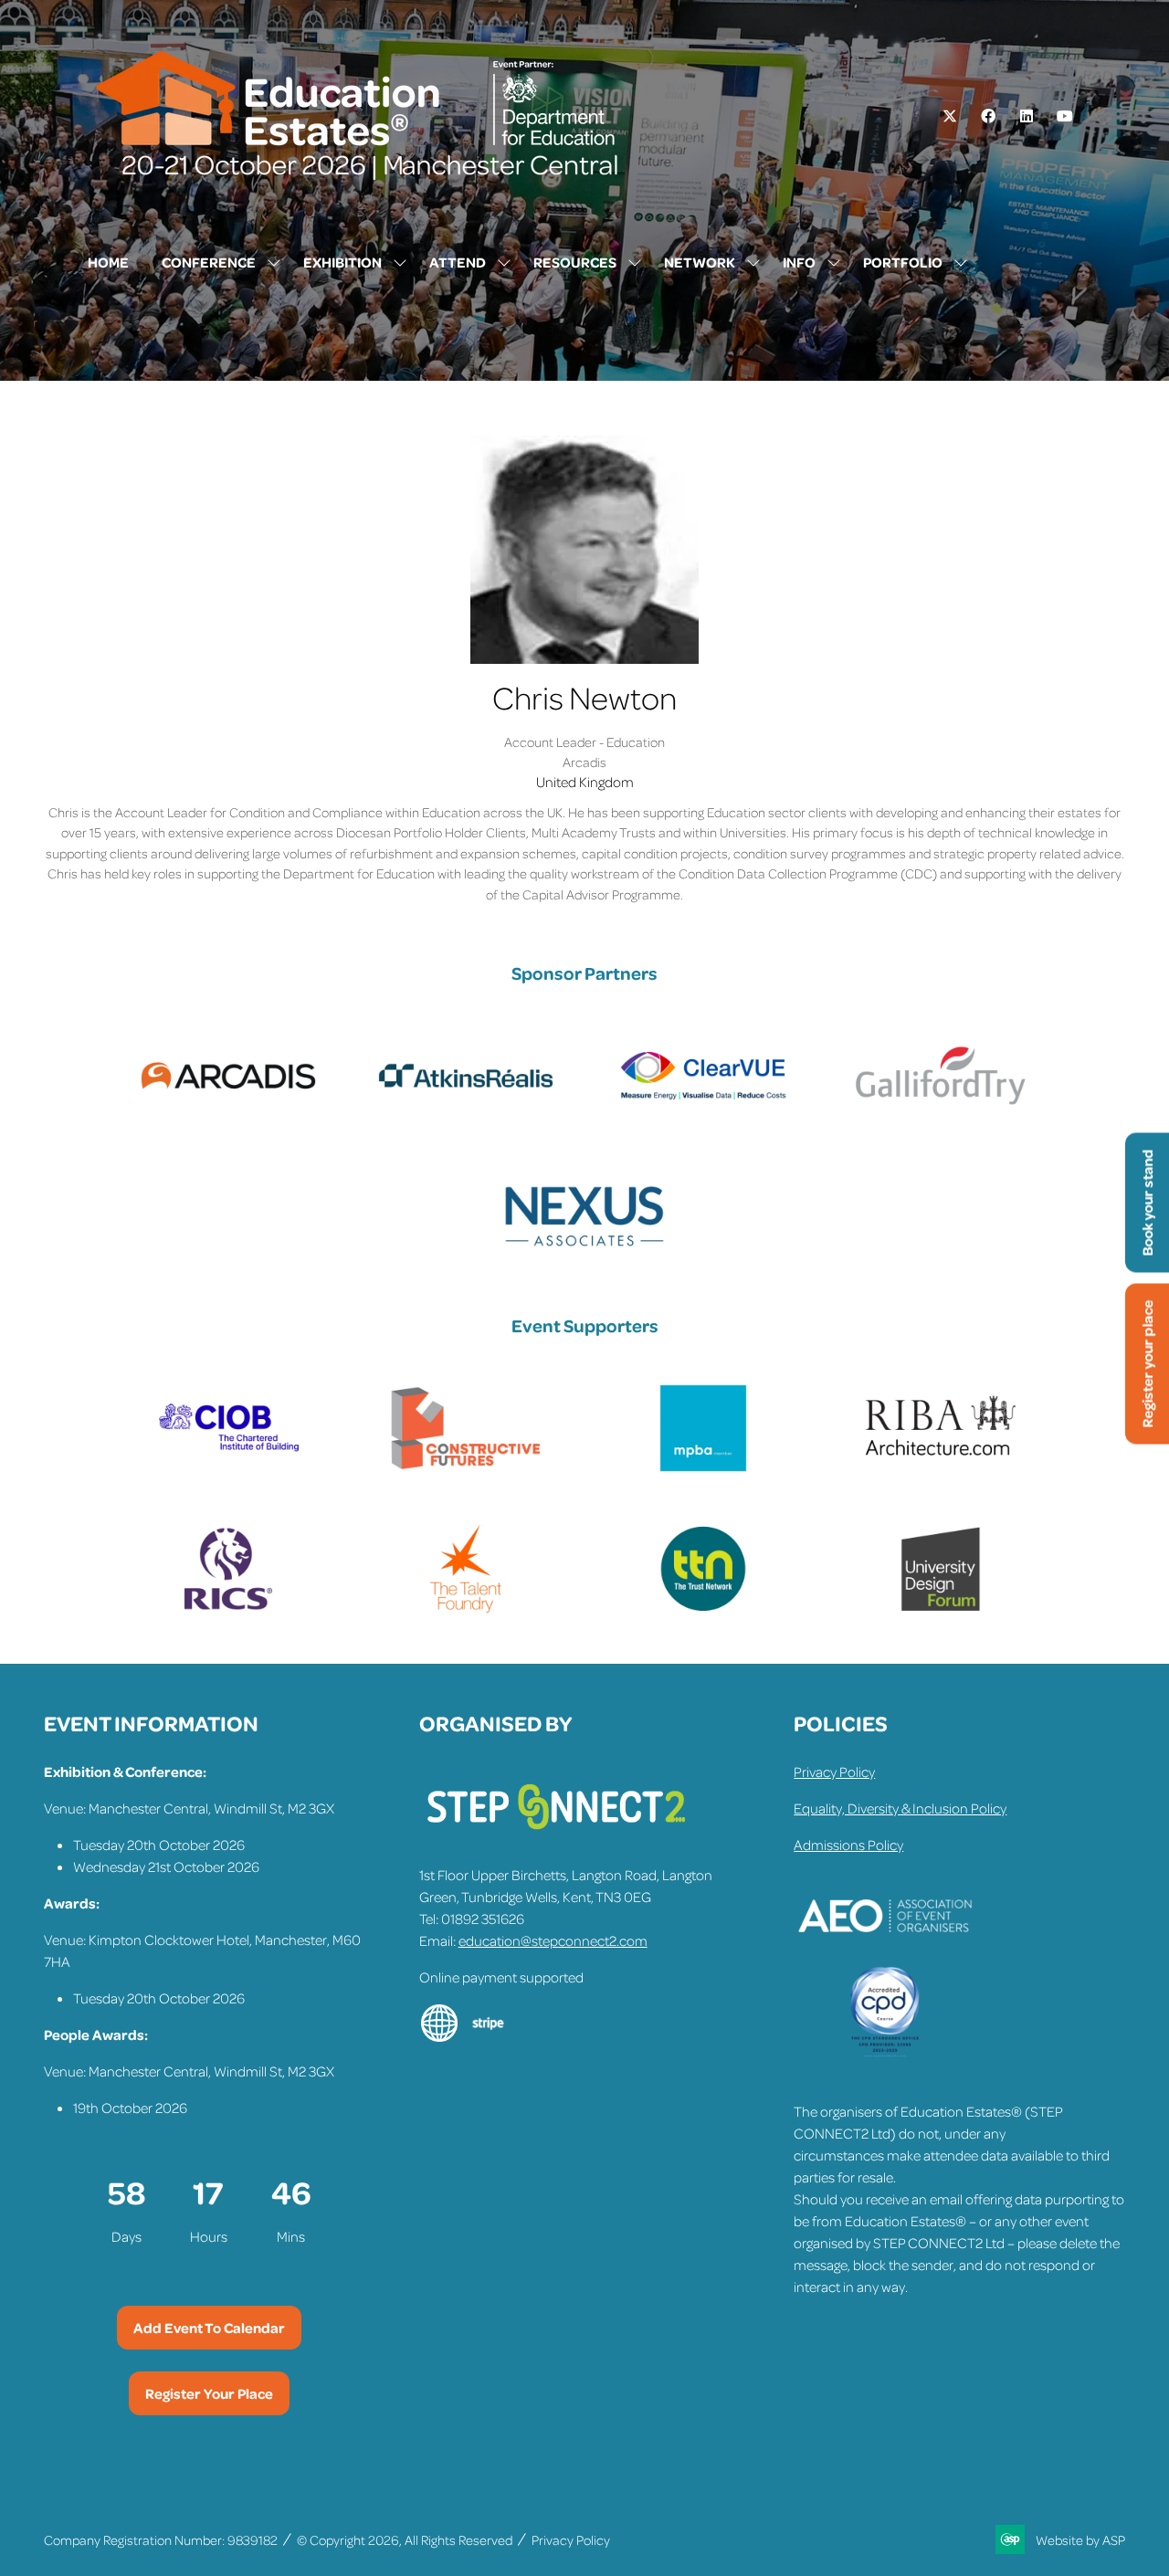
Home (108, 262)
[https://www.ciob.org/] (228, 1468)
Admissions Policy (848, 1845)
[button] (209, 2328)
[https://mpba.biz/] (703, 1468)
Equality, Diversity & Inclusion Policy (900, 1808)
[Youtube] (1065, 116)
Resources (575, 262)
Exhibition (342, 262)
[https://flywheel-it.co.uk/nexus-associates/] (584, 1256)
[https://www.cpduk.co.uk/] (885, 2053)
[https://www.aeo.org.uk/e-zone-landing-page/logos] (885, 1956)
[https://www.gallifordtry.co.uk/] (941, 1116)
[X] (950, 116)
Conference (209, 262)
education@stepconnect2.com (553, 1940)
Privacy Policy (834, 1772)
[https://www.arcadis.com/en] (228, 1116)
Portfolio (903, 262)
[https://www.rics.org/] (228, 1609)
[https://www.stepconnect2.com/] (556, 1838)
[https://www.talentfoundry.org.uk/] (466, 1609)
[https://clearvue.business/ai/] (703, 1116)
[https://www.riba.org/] (941, 1468)
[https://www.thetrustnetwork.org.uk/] (703, 1609)
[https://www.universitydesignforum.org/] (941, 1609)
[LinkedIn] (1027, 116)
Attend (458, 262)
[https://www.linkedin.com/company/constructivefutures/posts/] (466, 1468)
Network (700, 262)
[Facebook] (988, 116)
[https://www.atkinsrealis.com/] (466, 1116)
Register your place (1147, 1363)
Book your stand (1147, 1202)
